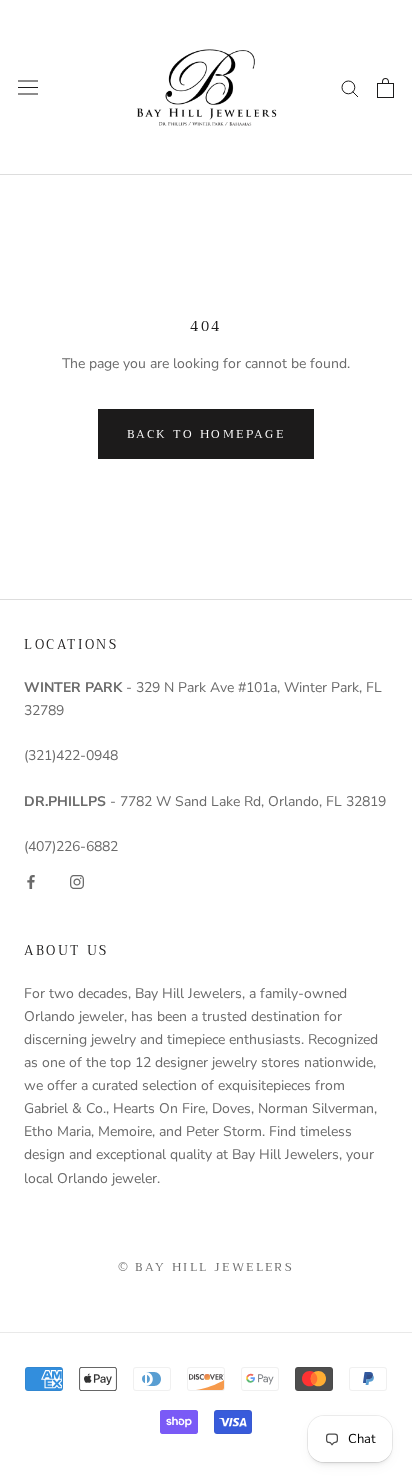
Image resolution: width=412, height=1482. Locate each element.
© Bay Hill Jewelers (206, 1267)
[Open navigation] (28, 87)
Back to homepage (206, 434)
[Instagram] (77, 880)
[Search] (350, 87)
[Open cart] (385, 88)
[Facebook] (31, 880)
